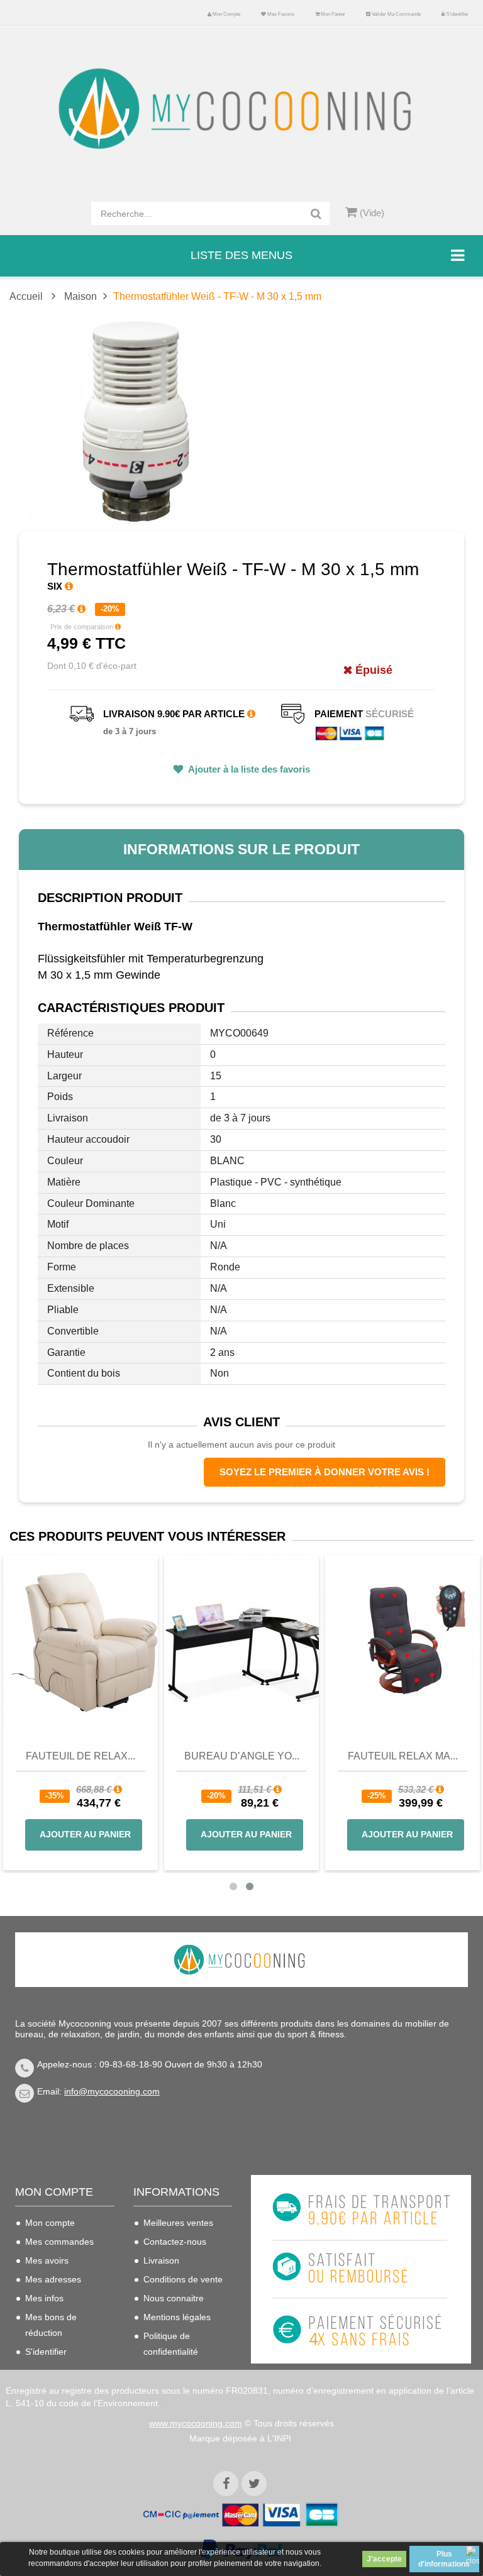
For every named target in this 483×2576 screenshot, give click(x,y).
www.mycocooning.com (196, 2423)
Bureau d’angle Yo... (355, 1756)
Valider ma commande (396, 14)
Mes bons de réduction (51, 2325)
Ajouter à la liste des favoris (248, 769)
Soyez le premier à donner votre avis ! (325, 1472)
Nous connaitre (174, 2298)
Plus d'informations (444, 2559)
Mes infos (44, 2298)
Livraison (161, 2260)
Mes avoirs (47, 2260)
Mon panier (332, 14)
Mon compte (226, 14)
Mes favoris (280, 14)
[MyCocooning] (241, 109)
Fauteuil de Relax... (194, 1756)
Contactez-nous (175, 2242)
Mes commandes (59, 2242)
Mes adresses (53, 2279)
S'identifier (457, 14)
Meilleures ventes (178, 2223)
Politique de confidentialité (171, 2344)
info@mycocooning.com (112, 2091)
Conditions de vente (183, 2279)
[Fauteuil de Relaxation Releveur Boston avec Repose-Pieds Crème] (194, 1640)
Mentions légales (177, 2317)
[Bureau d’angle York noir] (355, 1640)
